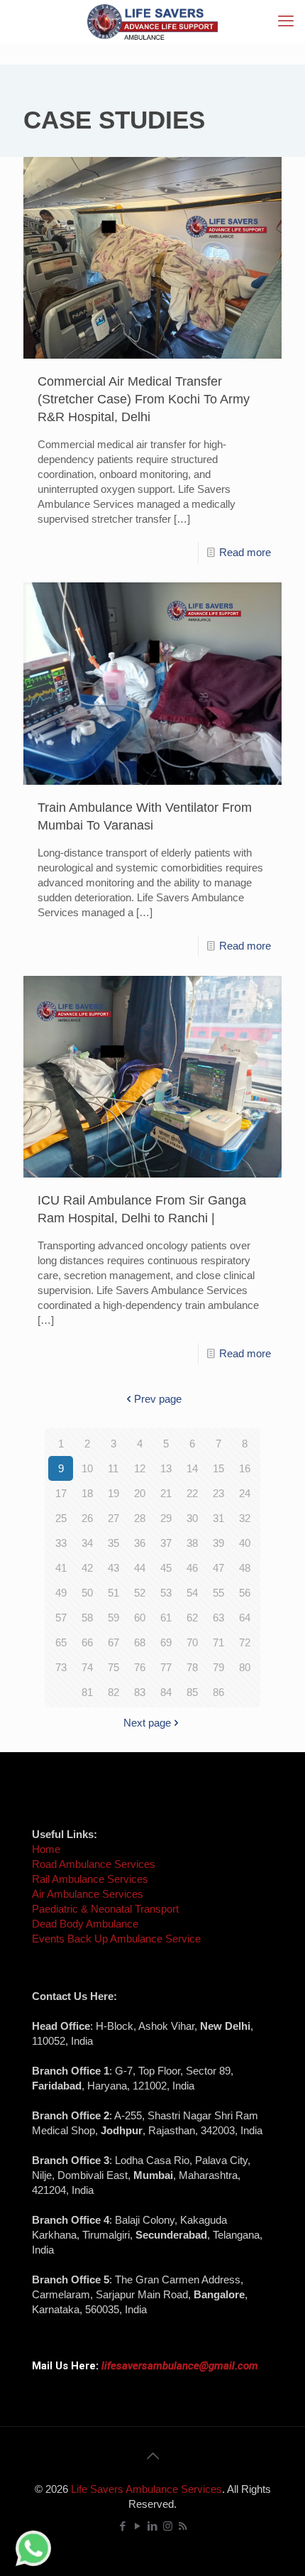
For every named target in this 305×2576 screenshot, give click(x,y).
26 (87, 1518)
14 (192, 1468)
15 (218, 1468)
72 (245, 1642)
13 (166, 1468)
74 (87, 1667)
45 (166, 1568)
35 (113, 1543)
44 (140, 1568)
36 (140, 1543)
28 (140, 1518)
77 (166, 1667)
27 (113, 1518)
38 (192, 1543)
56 (245, 1593)
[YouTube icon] (138, 2526)
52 (140, 1593)
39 (218, 1543)
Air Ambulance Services (88, 1894)
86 (218, 1692)
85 (192, 1692)
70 (192, 1642)
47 (218, 1568)
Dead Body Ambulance (85, 1924)
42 (87, 1568)
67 (113, 1642)
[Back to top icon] (152, 2456)
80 (245, 1667)
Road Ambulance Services (94, 1864)
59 (113, 1618)
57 (61, 1618)
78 (192, 1667)
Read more (245, 552)
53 (166, 1593)
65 (61, 1642)
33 (61, 1543)
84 (166, 1692)
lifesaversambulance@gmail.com (180, 2366)
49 (61, 1593)
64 (245, 1618)
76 (140, 1667)
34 (87, 1543)
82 (113, 1692)
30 (192, 1518)
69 (166, 1642)
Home (46, 1849)
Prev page (158, 1399)
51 (113, 1593)
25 (61, 1518)
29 (166, 1518)
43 (113, 1568)
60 (140, 1618)
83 (140, 1692)
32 (245, 1518)
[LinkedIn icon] (153, 2526)
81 (87, 1692)
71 (218, 1642)
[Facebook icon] (123, 2526)
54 (192, 1593)
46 (192, 1568)
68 (140, 1642)
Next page (147, 1723)
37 (166, 1543)
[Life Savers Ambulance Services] (152, 21)
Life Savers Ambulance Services (146, 2489)
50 (87, 1593)
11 (113, 1468)
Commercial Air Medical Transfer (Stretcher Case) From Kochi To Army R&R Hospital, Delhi (144, 399)
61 (166, 1618)
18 (87, 1493)
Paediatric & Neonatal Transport (105, 1909)
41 (61, 1568)
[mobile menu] (286, 21)
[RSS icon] (183, 2526)
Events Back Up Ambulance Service (116, 1939)
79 (218, 1667)
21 (166, 1493)
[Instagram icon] (168, 2526)
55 (218, 1593)
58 (87, 1618)
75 (113, 1667)
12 (140, 1468)
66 (87, 1642)
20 (140, 1493)
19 (113, 1493)
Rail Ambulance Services (90, 1879)
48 (245, 1568)
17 (61, 1493)
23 (218, 1493)
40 (245, 1543)
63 (218, 1618)
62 (192, 1618)
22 (192, 1493)
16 (245, 1468)
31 (218, 1518)
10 (87, 1468)
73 (61, 1667)
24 (245, 1493)
